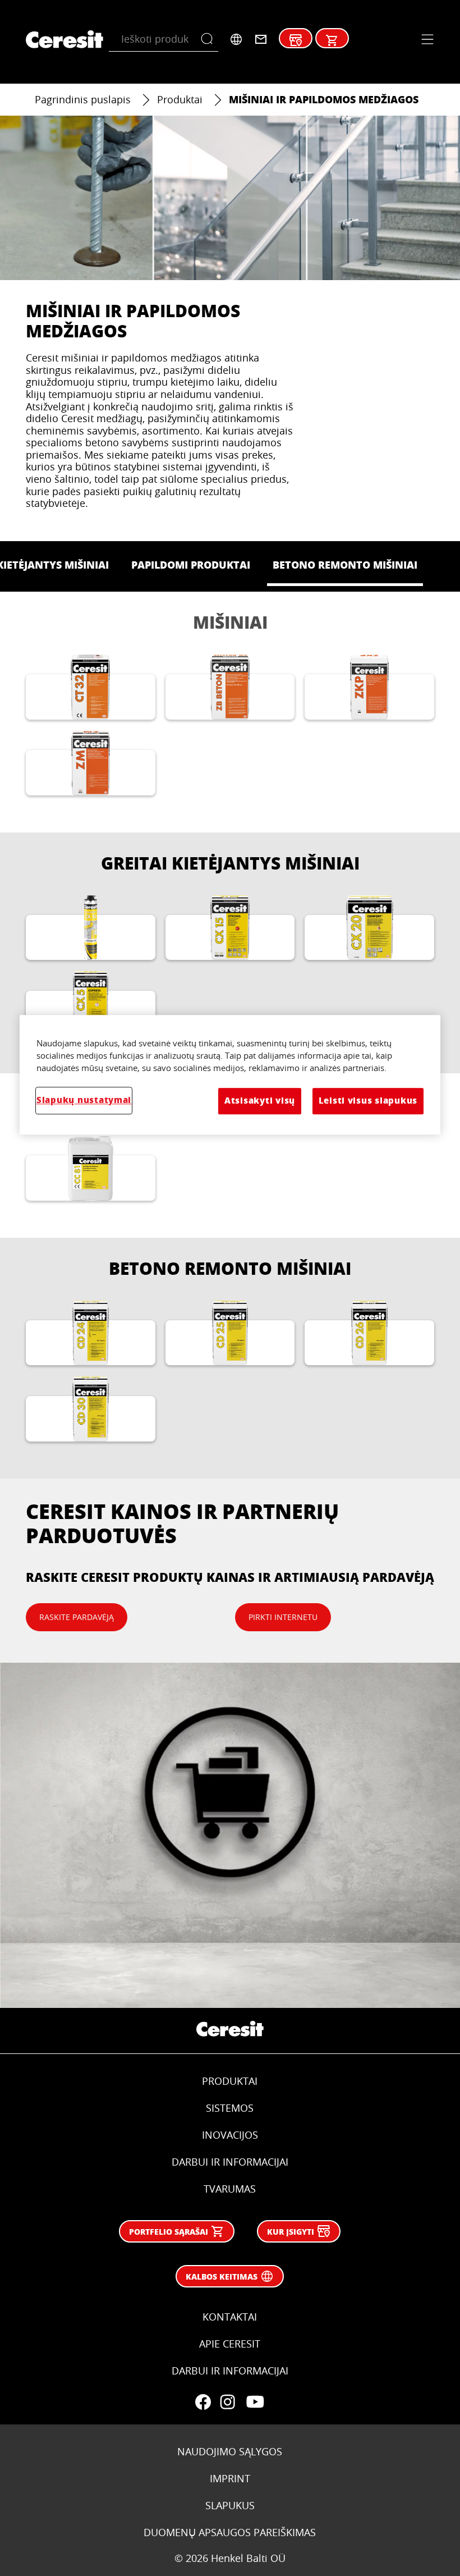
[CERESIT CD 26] (369, 1333)
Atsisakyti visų (260, 1101)
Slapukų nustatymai (84, 1101)
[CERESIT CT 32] (91, 687)
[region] (230, 1075)
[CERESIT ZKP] (369, 687)
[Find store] (296, 40)
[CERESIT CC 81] (91, 1168)
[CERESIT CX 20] (369, 928)
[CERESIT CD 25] (230, 1333)
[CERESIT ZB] (230, 687)
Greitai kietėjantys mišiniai (230, 863)
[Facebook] (203, 2402)
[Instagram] (228, 2402)
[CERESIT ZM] (91, 763)
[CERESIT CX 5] (91, 1003)
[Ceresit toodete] (332, 40)
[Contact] (261, 39)
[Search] (210, 39)
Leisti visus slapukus (368, 1101)
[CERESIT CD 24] (91, 1333)
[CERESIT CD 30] (91, 1409)
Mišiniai (230, 622)
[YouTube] (255, 2402)
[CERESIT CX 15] (230, 928)
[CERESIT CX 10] (91, 928)
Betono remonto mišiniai (230, 1268)
